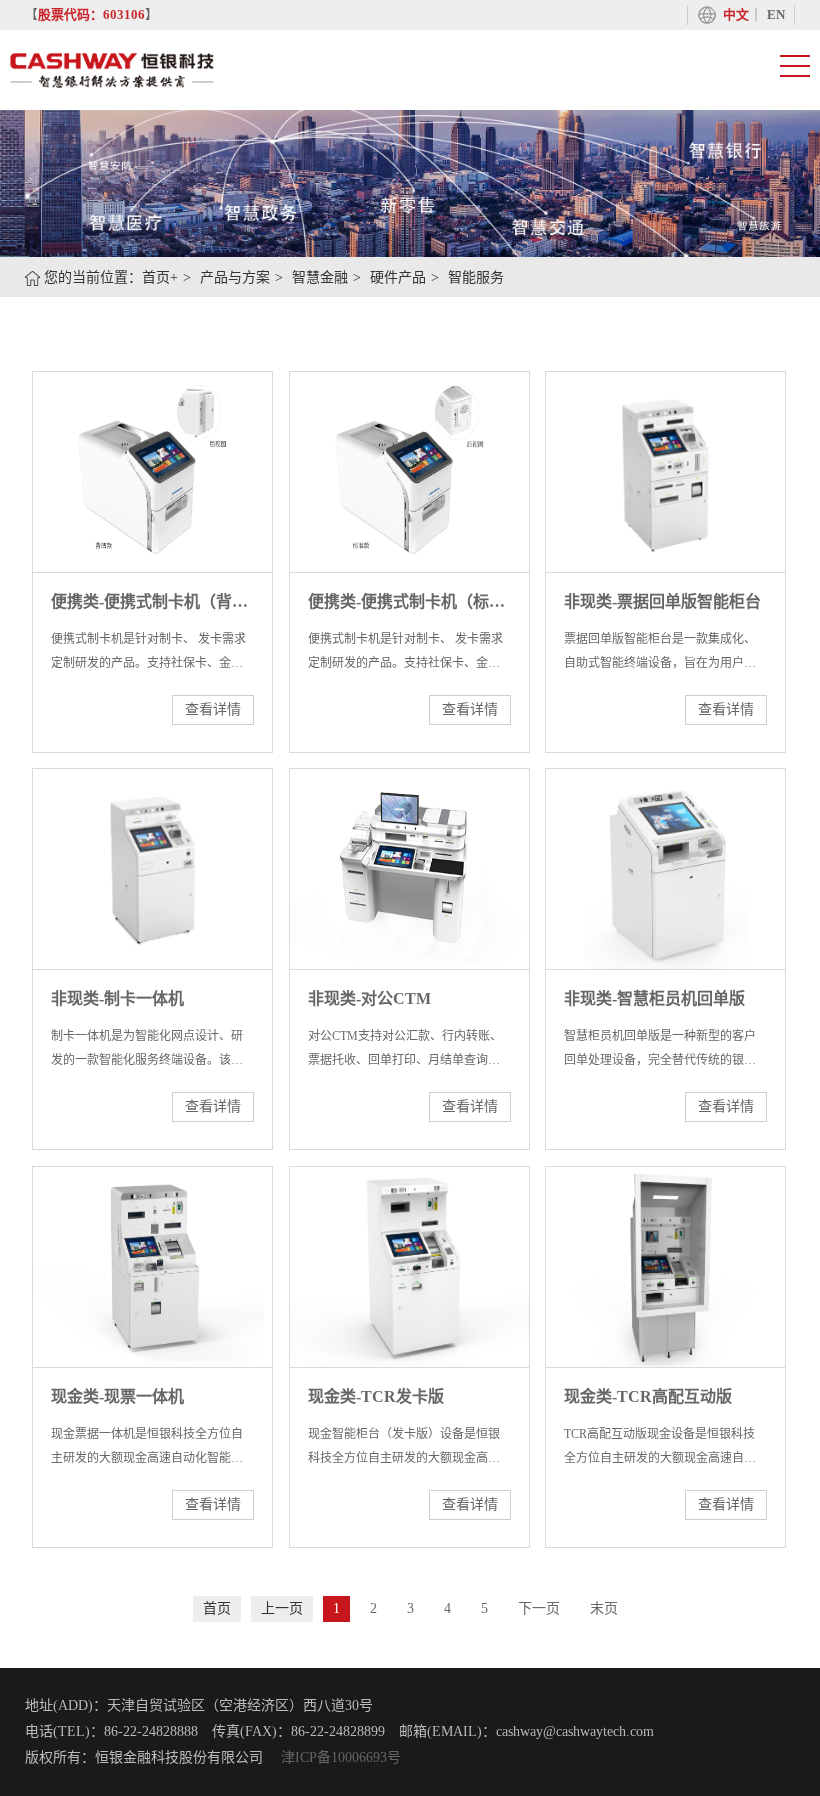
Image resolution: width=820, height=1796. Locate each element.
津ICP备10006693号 (339, 1757)
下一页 (539, 1608)
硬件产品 (398, 277)
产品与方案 (235, 277)
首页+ (160, 277)
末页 (604, 1608)
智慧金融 (320, 277)
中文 (736, 15)
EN (776, 15)
